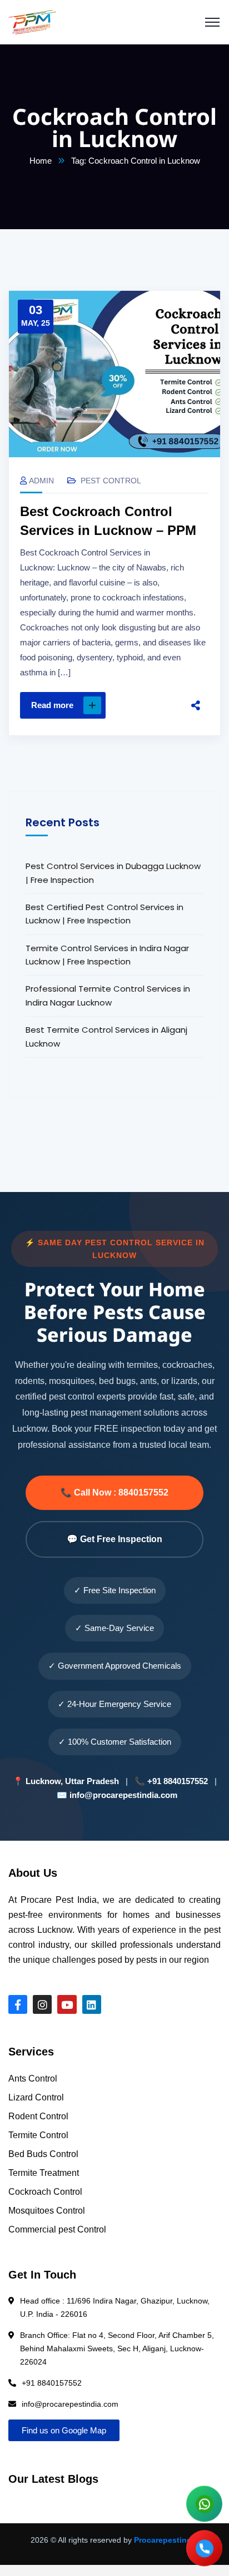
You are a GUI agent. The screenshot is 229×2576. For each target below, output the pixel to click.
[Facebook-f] (18, 2004)
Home (41, 161)
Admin (41, 481)
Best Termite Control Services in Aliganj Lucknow (106, 1036)
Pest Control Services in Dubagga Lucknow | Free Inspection (113, 873)
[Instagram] (42, 2004)
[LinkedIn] (196, 692)
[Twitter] (196, 645)
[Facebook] (196, 622)
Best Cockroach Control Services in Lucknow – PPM (108, 521)
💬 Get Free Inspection (114, 1539)
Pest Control (111, 481)
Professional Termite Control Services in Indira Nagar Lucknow (108, 995)
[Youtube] (67, 2004)
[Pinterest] (196, 669)
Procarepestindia (166, 2540)
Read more (52, 705)
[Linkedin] (92, 2004)
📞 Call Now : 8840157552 (114, 1492)
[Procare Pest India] (32, 22)
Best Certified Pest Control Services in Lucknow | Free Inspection (104, 914)
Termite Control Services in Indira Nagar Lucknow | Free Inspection (107, 955)
